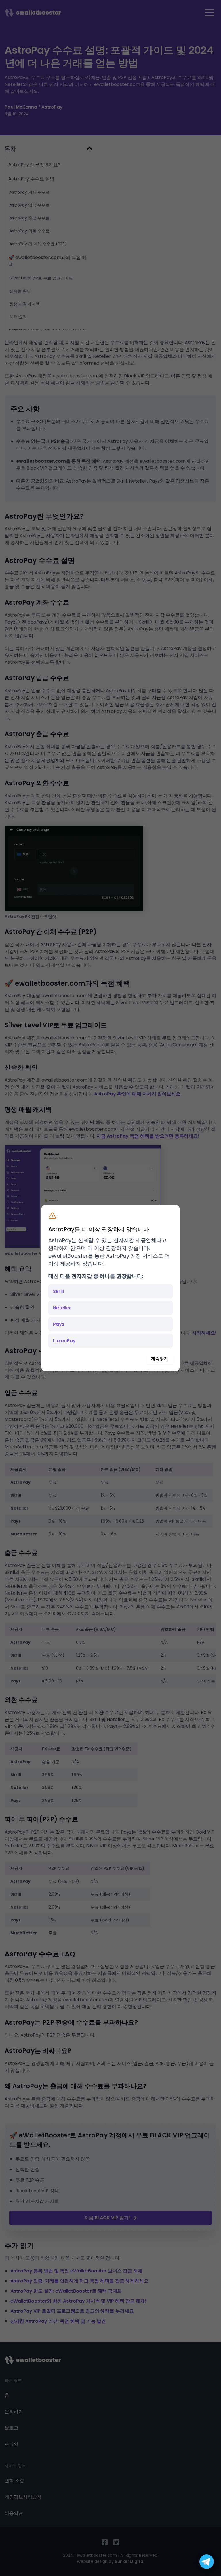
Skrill (58, 1291)
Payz (59, 1324)
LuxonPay (64, 1341)
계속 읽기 (160, 1359)
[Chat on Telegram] (207, 2562)
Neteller (62, 1308)
